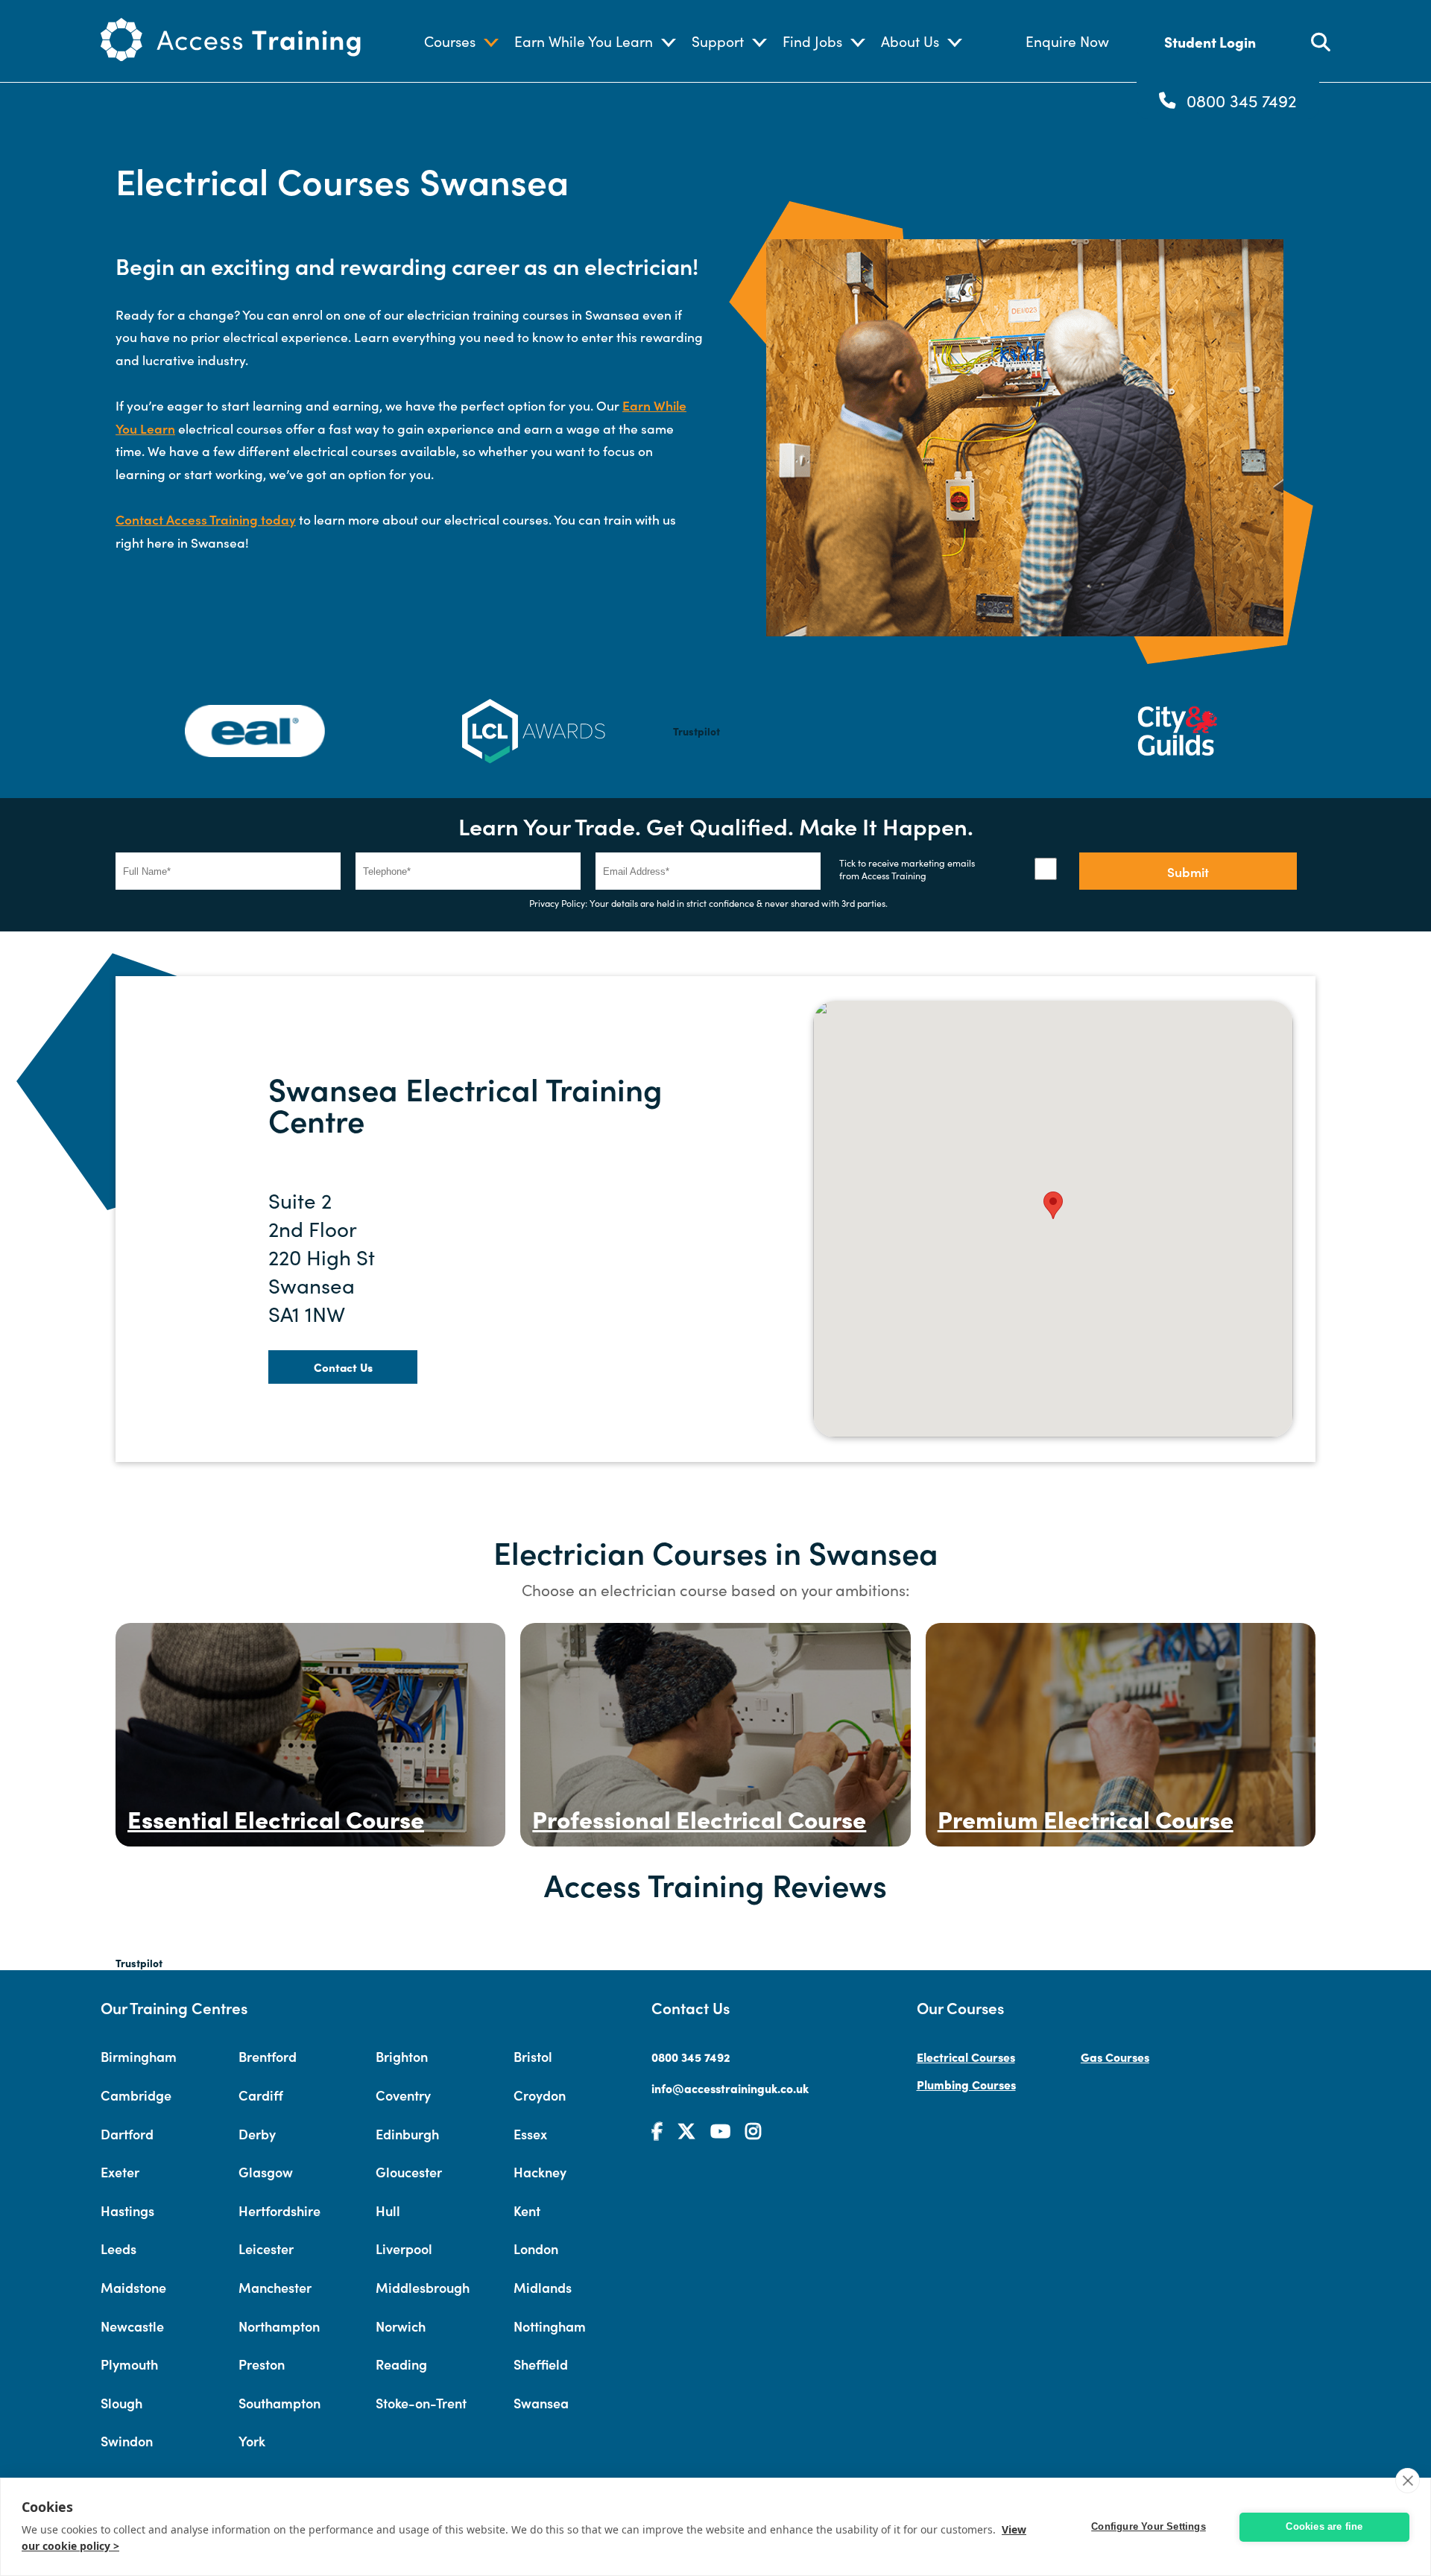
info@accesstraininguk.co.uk (730, 2088)
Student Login (1210, 41)
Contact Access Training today (206, 519)
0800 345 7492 (1242, 101)
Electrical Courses (966, 2057)
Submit (1188, 871)
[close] (1408, 2481)
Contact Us (343, 1367)
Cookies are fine (1324, 2526)
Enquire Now (1067, 41)
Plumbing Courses (966, 2084)
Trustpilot (696, 731)
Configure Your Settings (1149, 2526)
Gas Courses (1115, 2057)
